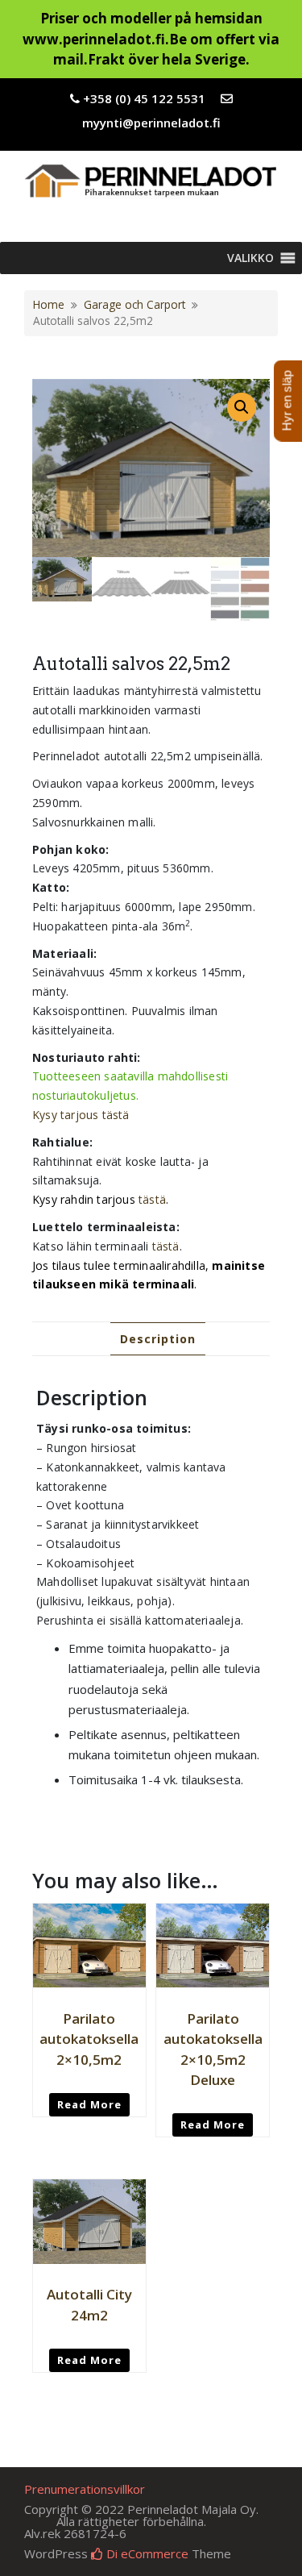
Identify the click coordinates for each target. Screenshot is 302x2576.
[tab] (158, 1339)
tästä (152, 1199)
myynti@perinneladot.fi (151, 123)
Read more (89, 2104)
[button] (250, 258)
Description (158, 1339)
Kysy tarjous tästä (81, 1115)
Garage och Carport (134, 304)
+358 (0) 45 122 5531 (144, 98)
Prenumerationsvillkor (85, 2489)
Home (49, 304)
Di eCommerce (146, 2553)
